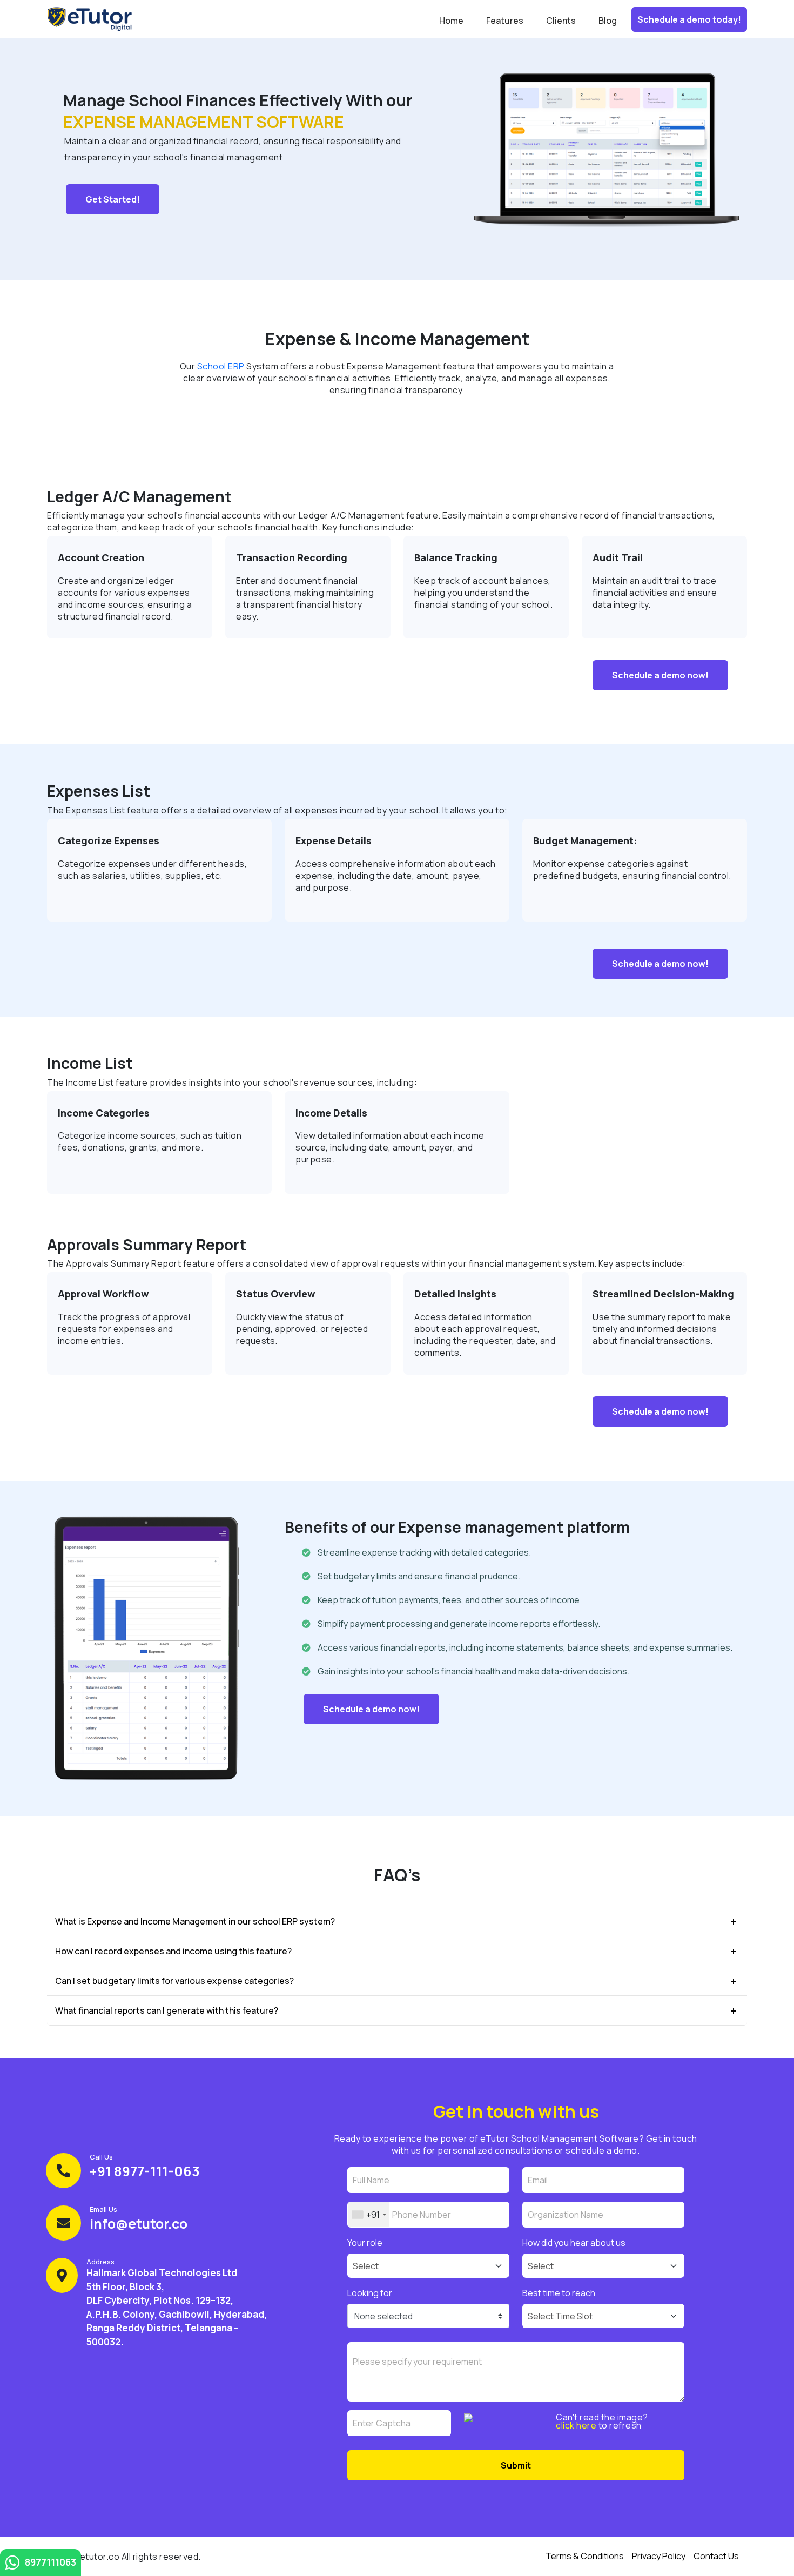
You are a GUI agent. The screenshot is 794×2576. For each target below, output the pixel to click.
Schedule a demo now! (660, 675)
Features (505, 21)
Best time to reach (559, 2293)
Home (451, 21)
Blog (608, 21)
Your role (365, 2243)
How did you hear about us (574, 2243)
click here (576, 2425)
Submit (516, 2465)
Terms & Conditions (585, 2556)
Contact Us (716, 2556)
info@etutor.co (139, 2224)
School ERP (221, 366)
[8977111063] (12, 2565)
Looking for (370, 2293)
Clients (561, 21)
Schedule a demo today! (689, 19)
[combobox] (369, 2215)
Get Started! (113, 199)
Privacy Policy (659, 2556)
